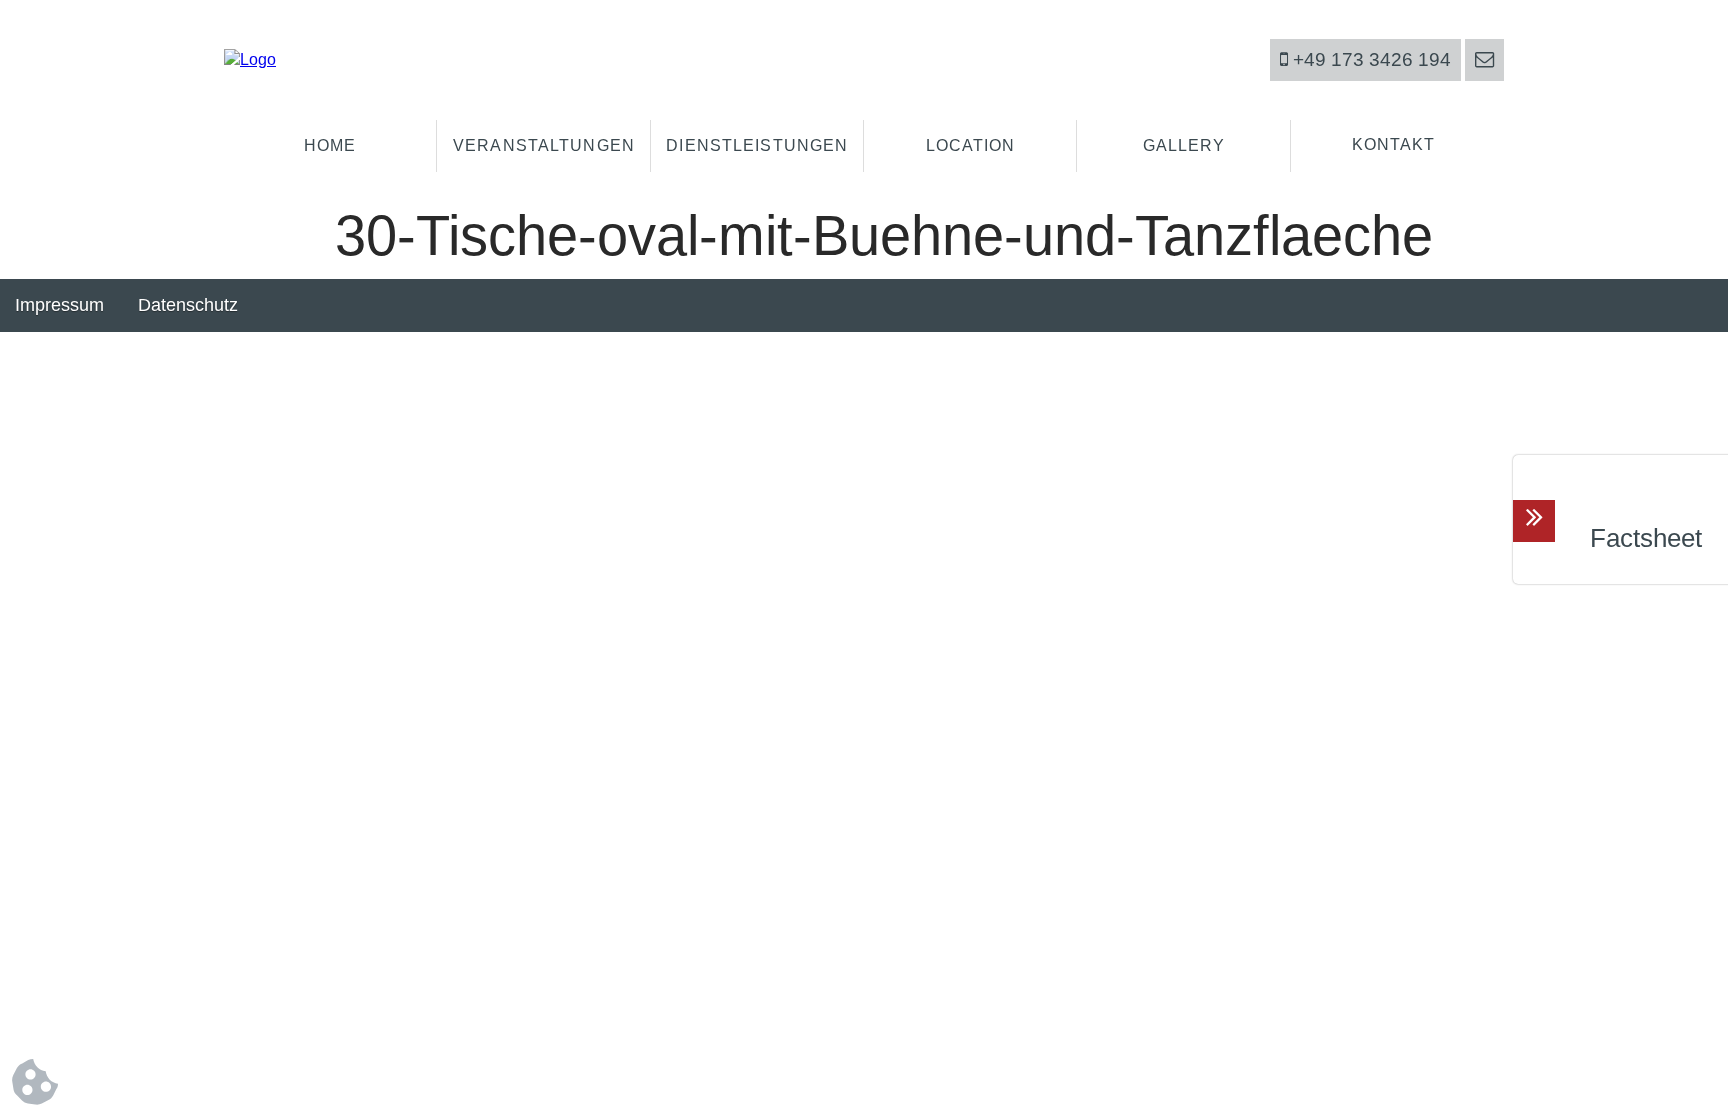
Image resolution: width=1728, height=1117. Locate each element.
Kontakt (1394, 144)
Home (330, 145)
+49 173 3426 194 (1369, 59)
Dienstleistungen (757, 145)
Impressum (59, 305)
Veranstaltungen (544, 145)
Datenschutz (188, 305)
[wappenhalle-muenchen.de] (250, 59)
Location (971, 145)
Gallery (1184, 145)
